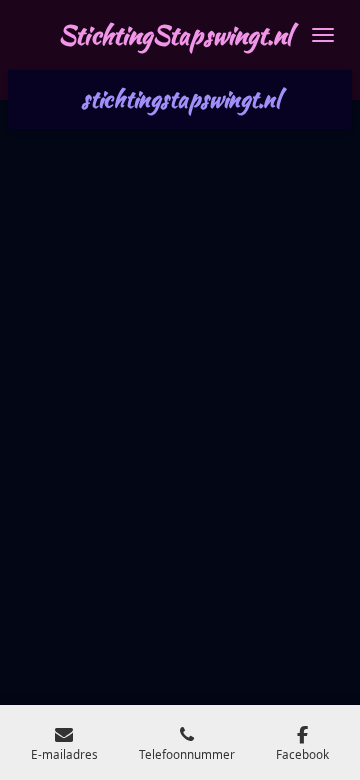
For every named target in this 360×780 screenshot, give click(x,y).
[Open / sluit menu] (323, 35)
